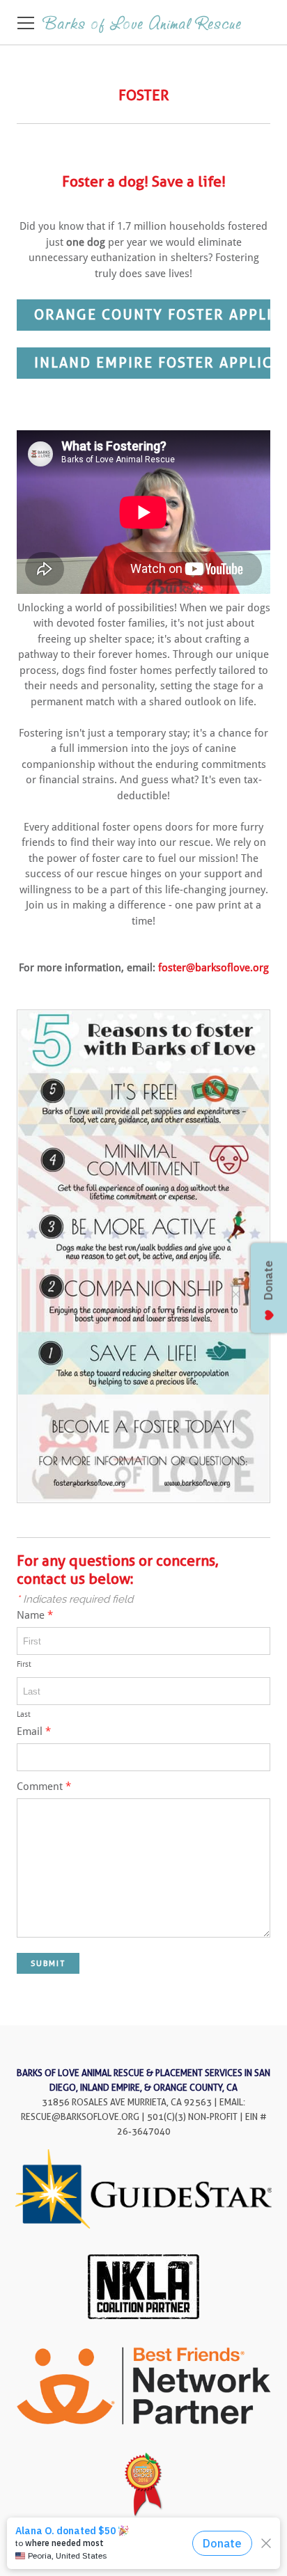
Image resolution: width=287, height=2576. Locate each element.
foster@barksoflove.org (214, 968)
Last (24, 1714)
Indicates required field (75, 1599)
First (24, 1664)
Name (35, 1616)
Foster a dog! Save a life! (144, 181)
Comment (44, 1787)
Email (34, 1732)
